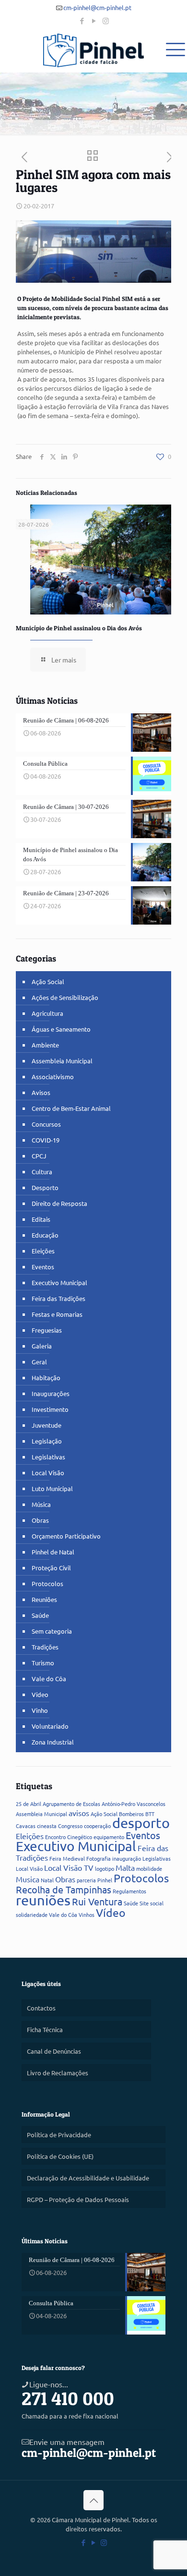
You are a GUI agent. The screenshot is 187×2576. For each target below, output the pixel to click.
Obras (40, 1520)
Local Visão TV (69, 1867)
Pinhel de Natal (53, 1552)
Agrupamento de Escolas (71, 1804)
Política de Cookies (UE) (60, 2156)
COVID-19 (46, 1140)
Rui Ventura (97, 1901)
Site (144, 1903)
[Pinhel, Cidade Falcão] (93, 50)
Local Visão (48, 1473)
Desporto (45, 1187)
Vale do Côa (49, 1679)
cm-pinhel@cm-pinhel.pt (97, 7)
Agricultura (47, 1013)
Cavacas (26, 1826)
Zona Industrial (53, 1742)
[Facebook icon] (82, 20)
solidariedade (32, 1914)
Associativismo (53, 1077)
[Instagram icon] (106, 20)
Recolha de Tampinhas (64, 1889)
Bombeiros (131, 1814)
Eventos (43, 1267)
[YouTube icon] (94, 20)
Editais (41, 1219)
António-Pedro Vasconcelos (134, 1804)
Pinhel (105, 1880)
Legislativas (48, 1457)
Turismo (43, 1663)
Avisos (41, 1092)
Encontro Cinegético (69, 1837)
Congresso (70, 1826)
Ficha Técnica (45, 2029)
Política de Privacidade (59, 2135)
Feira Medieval (67, 1858)
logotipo (105, 1868)
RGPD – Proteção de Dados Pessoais (78, 2199)
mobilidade (149, 1868)
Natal (47, 1880)
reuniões (43, 1900)
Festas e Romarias (57, 1314)
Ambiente (45, 1045)
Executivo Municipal (59, 1282)
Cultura (42, 1172)
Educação (45, 1235)
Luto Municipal (52, 1488)
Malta (125, 1867)
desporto (141, 1823)
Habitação (46, 1378)
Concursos (46, 1124)
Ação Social (48, 981)
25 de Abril (29, 1804)
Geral (39, 1362)
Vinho (40, 1710)
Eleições (43, 1251)
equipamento (109, 1837)
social (157, 1903)
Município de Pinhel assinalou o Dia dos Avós (79, 628)
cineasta (47, 1826)
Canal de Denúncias (54, 2051)
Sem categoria (52, 1631)
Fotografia (99, 1858)
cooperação (97, 1826)
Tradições (45, 1647)
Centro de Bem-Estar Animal (71, 1108)
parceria (86, 1880)
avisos (79, 1813)
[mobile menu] (174, 48)
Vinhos (87, 1914)
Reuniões (44, 1599)
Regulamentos (129, 1891)
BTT (150, 1814)
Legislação (47, 1441)
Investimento (50, 1409)
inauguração (127, 1858)
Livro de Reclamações (58, 2073)
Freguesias (47, 1330)
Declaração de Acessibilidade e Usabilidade (88, 2178)
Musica (28, 1879)
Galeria (42, 1346)
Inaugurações (51, 1393)
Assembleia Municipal (62, 1061)
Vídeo (40, 1694)
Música (41, 1504)
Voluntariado (50, 1726)
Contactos (41, 2008)
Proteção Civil (51, 1568)
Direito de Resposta (59, 1203)
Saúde (40, 1615)
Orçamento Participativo (66, 1536)
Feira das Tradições (58, 1298)
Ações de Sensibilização (65, 997)
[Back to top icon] (93, 2500)
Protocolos (47, 1583)
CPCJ (39, 1156)
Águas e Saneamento (61, 1029)
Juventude (47, 1425)
